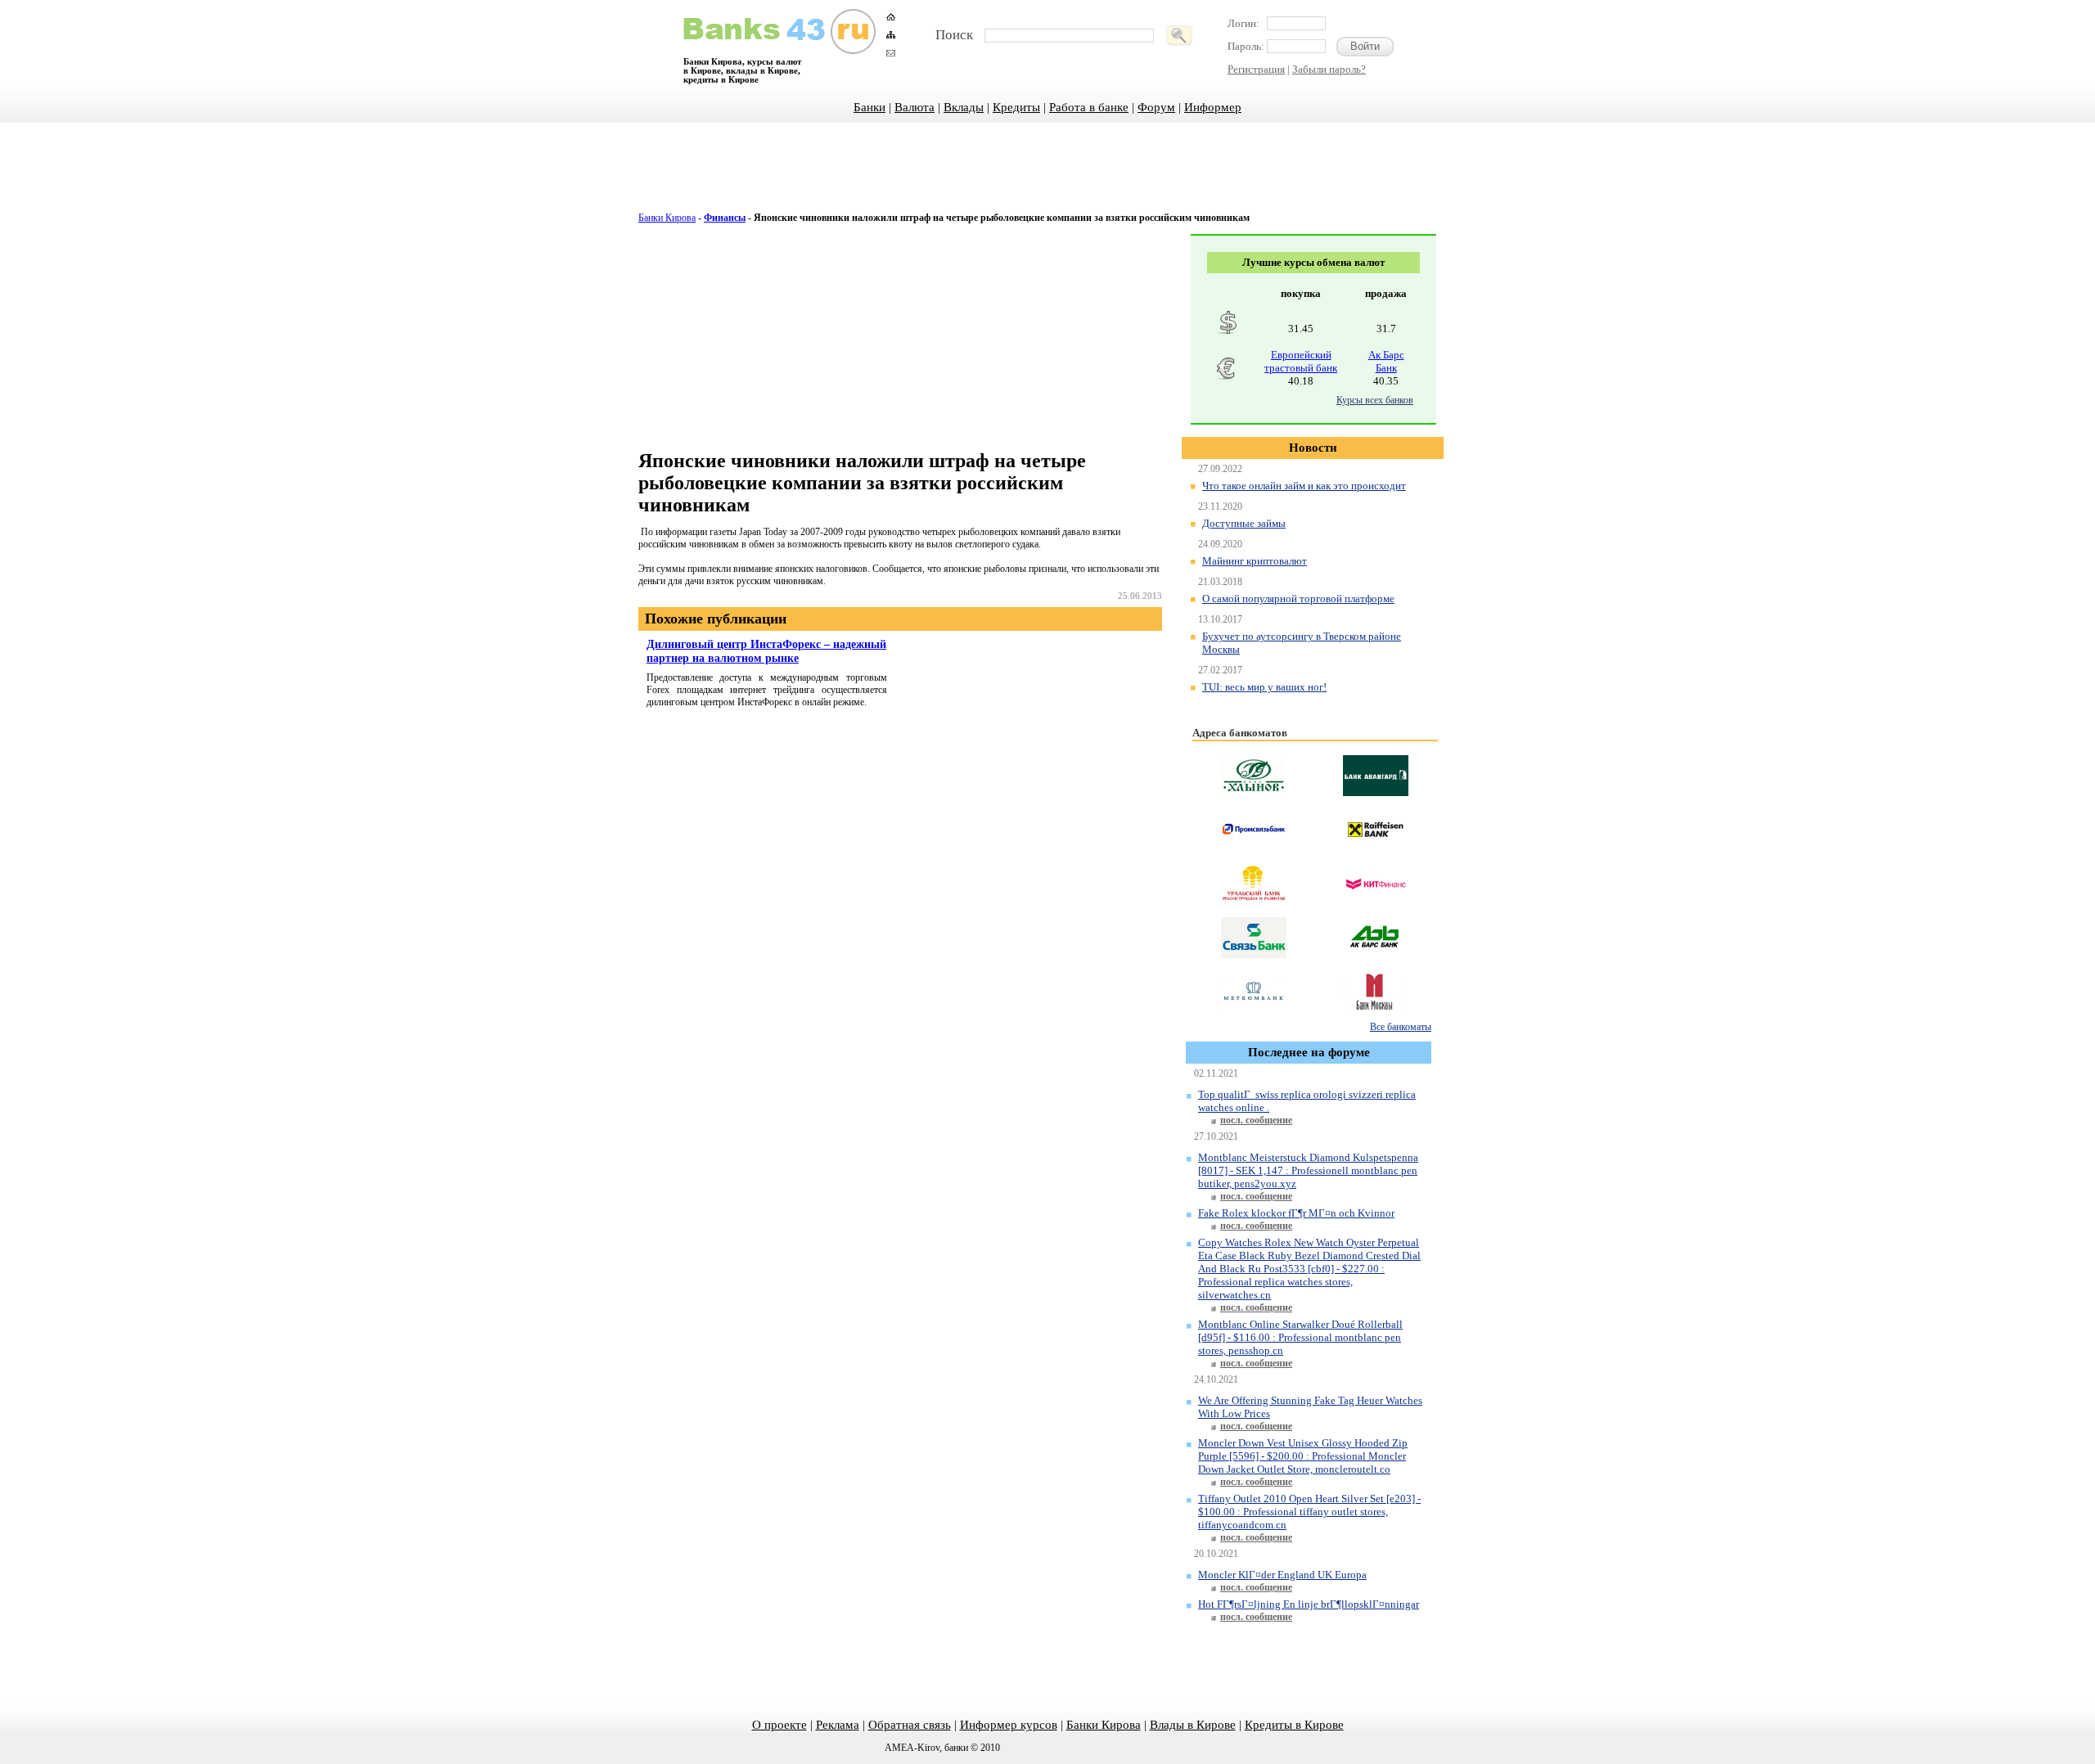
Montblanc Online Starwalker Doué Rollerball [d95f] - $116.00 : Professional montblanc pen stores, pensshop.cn (1300, 1337)
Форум (1156, 107)
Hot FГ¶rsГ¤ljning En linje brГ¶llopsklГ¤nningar (1309, 1604)
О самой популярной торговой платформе (1298, 598)
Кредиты (1016, 107)
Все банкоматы (1401, 1027)
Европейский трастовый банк (1301, 361)
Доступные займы (1244, 523)
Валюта (915, 107)
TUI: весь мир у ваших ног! (1264, 687)
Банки (870, 107)
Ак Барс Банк (1386, 361)
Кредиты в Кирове (1294, 1725)
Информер (1213, 107)
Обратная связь (910, 1725)
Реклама (838, 1725)
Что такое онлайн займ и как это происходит (1304, 486)
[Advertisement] (1047, 176)
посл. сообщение (1256, 1120)
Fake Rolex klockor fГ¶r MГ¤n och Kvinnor (1296, 1213)
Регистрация (1256, 69)
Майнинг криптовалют (1255, 561)
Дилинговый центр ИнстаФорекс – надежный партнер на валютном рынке (766, 651)
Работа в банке (1089, 107)
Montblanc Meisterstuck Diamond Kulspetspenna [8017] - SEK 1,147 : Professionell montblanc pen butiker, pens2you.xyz (1308, 1170)
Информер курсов (1009, 1725)
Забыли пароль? (1329, 69)
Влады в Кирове (1193, 1725)
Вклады (964, 107)
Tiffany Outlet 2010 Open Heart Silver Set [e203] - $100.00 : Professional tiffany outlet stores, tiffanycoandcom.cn (1309, 1512)
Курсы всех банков (1375, 400)
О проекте (779, 1725)
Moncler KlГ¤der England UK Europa (1282, 1575)
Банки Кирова (667, 218)
